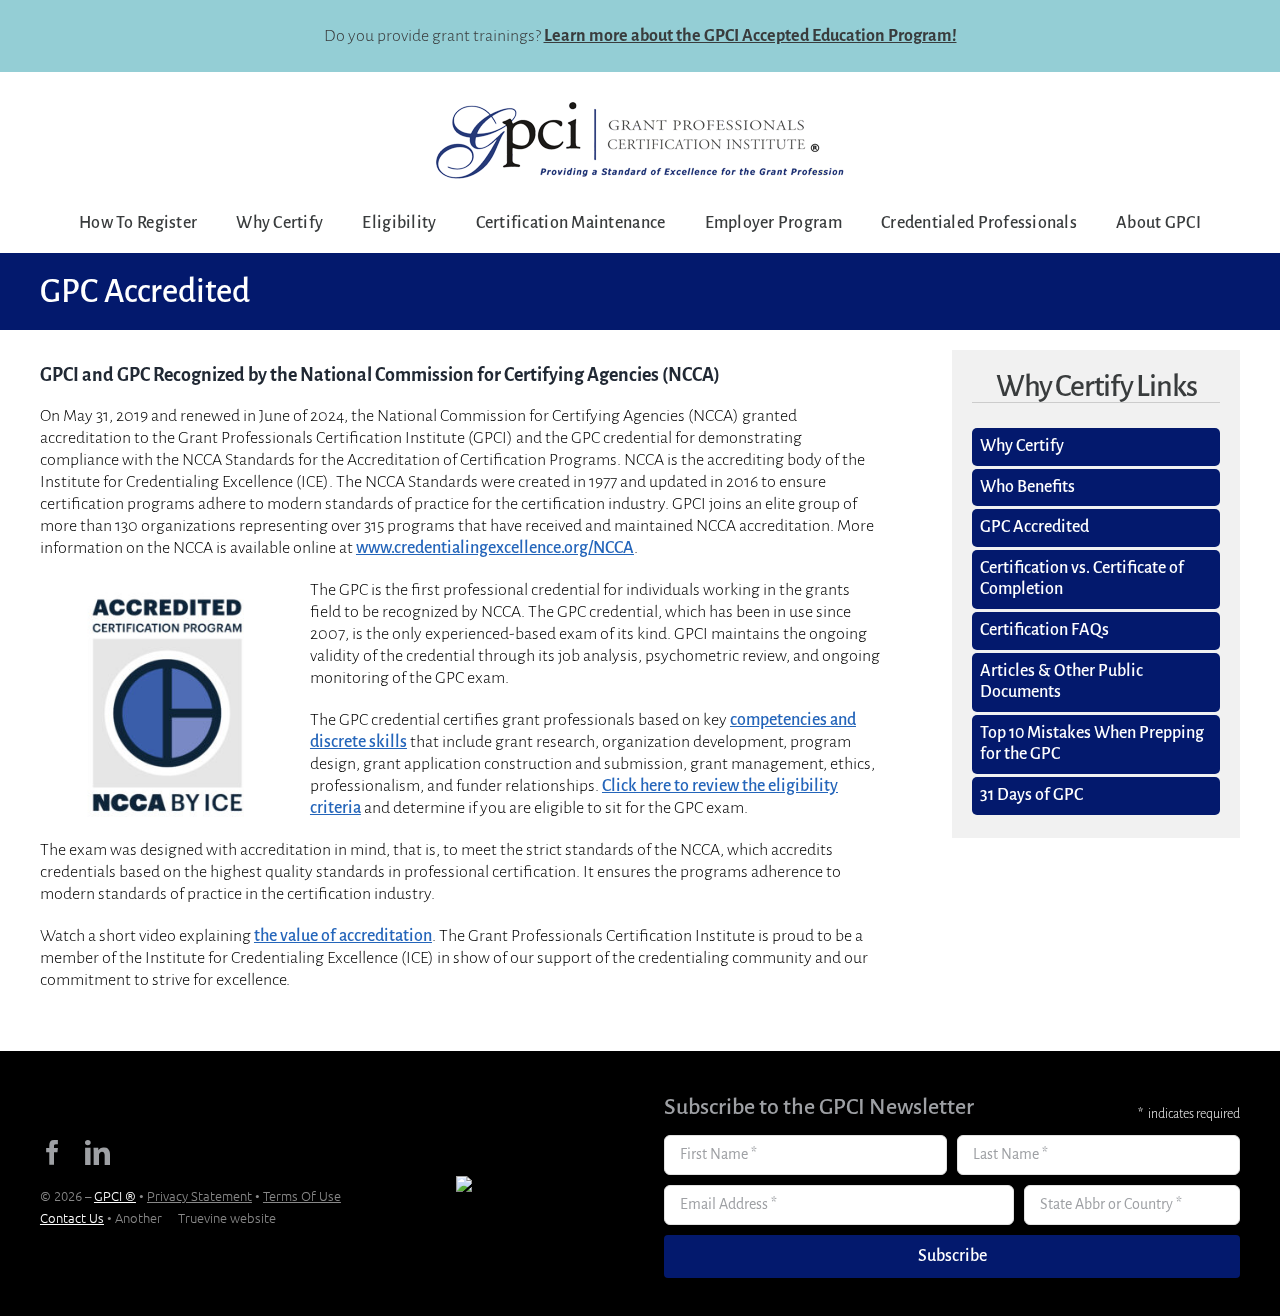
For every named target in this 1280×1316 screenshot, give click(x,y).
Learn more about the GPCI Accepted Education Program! (750, 36)
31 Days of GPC (1031, 795)
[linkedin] (97, 1152)
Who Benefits (1027, 487)
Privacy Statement (199, 1195)
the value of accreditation (343, 936)
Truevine (202, 1217)
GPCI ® (115, 1195)
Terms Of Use (302, 1195)
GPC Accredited (1034, 527)
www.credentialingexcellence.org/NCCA (495, 548)
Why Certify (1022, 446)
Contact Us (72, 1217)
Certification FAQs (1044, 630)
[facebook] (52, 1152)
